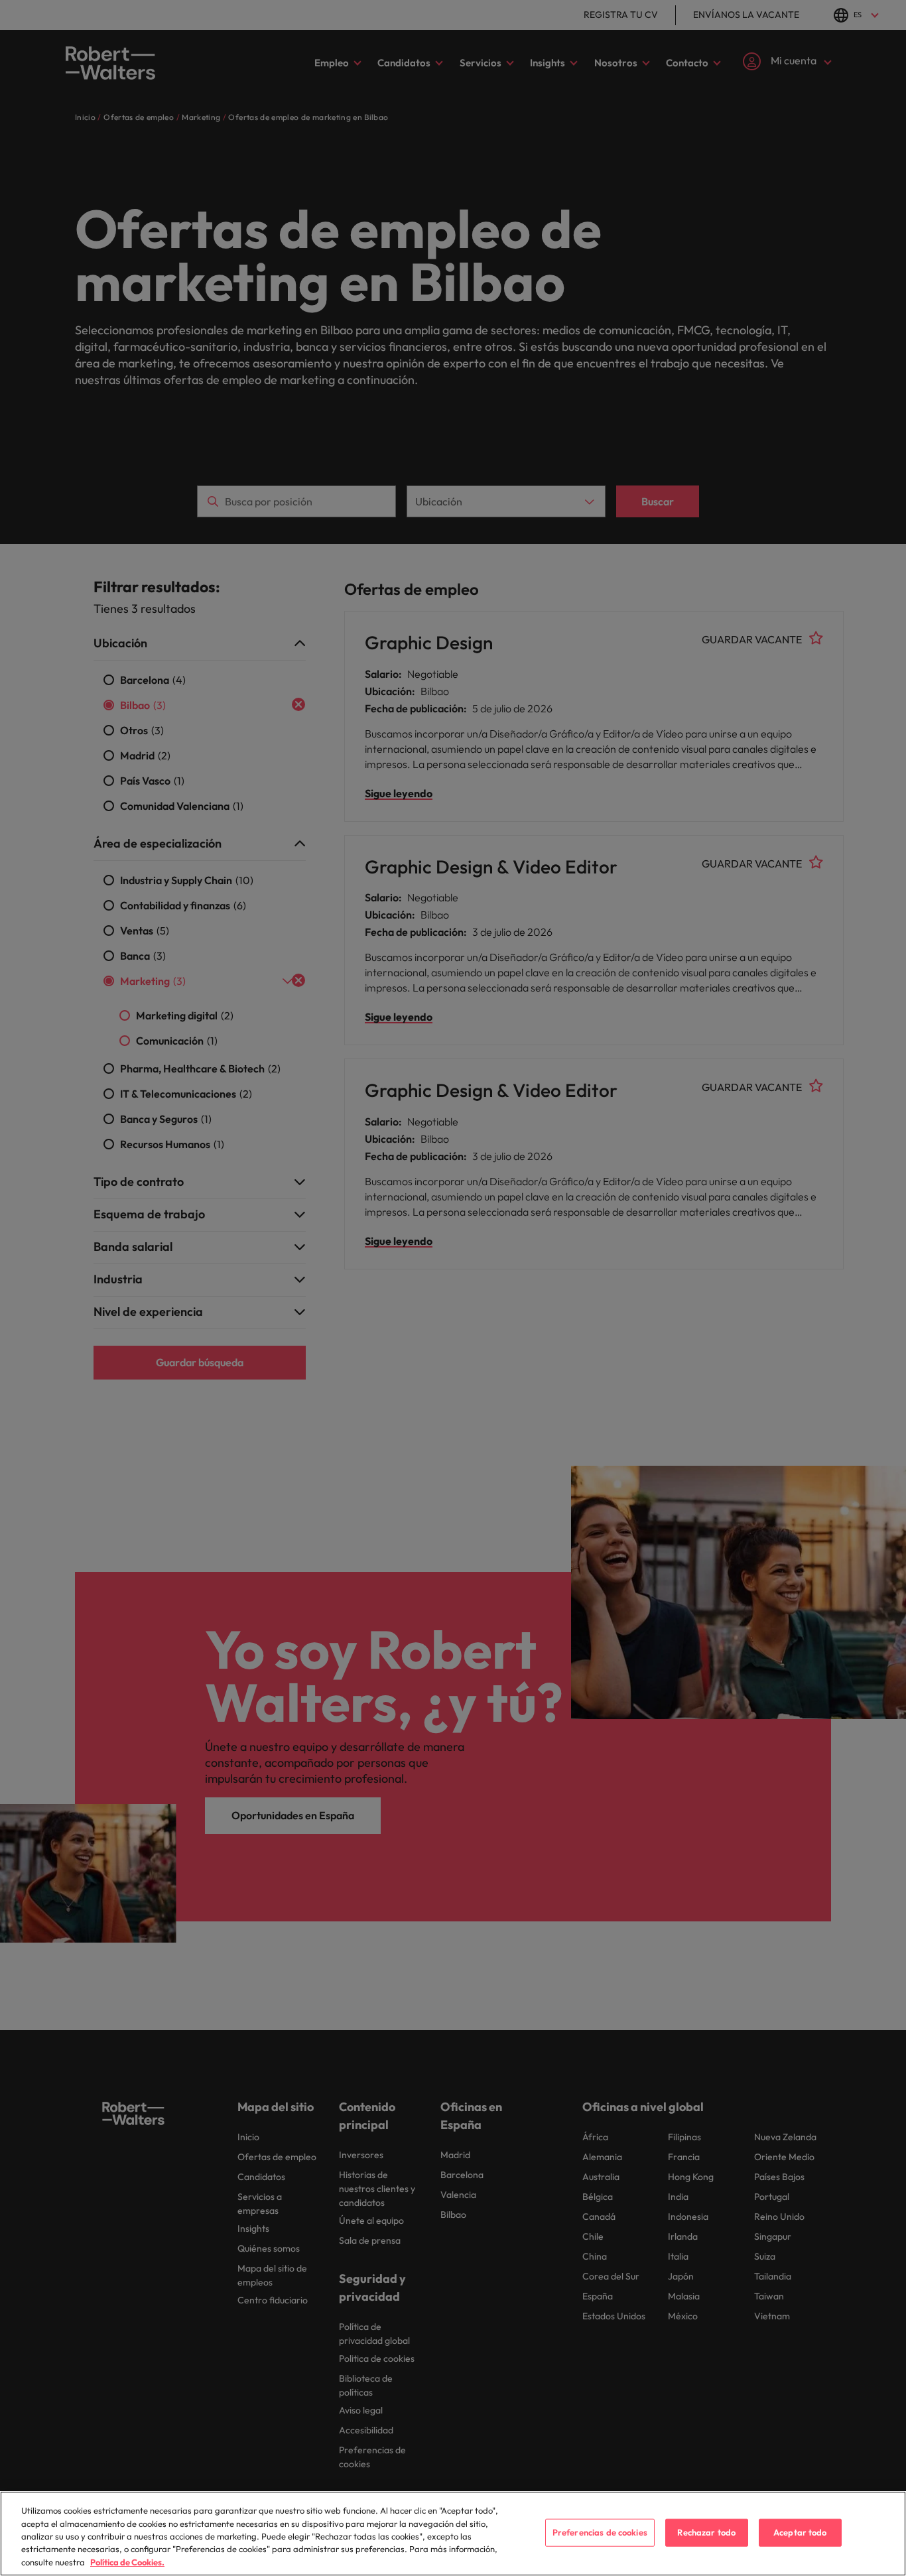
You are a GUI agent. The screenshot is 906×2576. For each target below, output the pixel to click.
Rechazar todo (706, 2532)
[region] (453, 2534)
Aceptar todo (800, 2532)
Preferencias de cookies (600, 2532)
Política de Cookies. (127, 2562)
